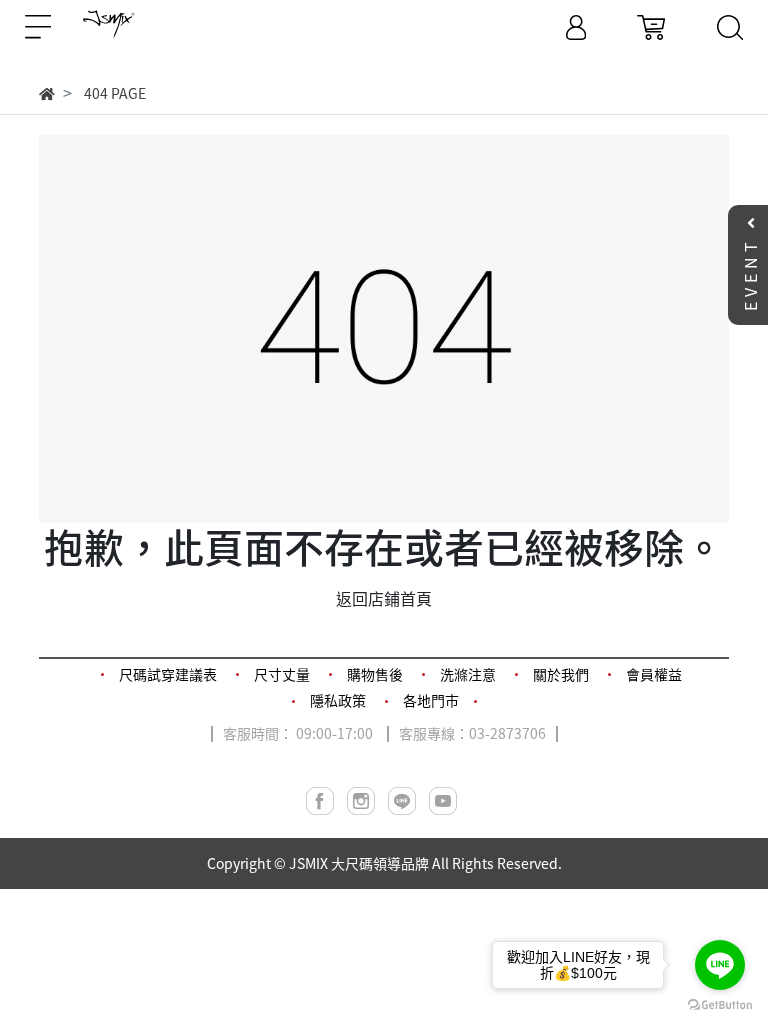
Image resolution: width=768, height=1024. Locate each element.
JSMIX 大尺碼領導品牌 (359, 863)
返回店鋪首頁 (384, 598)
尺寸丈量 (282, 674)
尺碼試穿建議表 (168, 674)
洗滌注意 (468, 674)
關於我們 (561, 674)
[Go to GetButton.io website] (720, 1003)
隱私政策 (338, 700)
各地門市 (431, 700)
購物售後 (375, 674)
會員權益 (654, 674)
